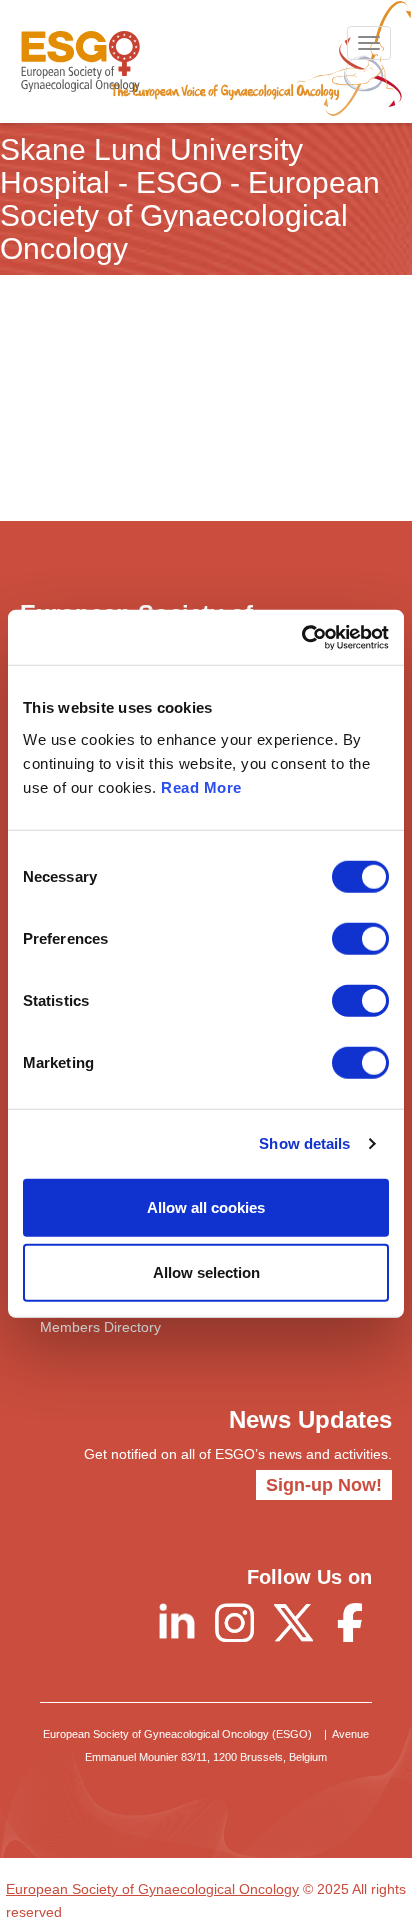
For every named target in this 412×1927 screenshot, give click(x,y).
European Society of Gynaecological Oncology (152, 1889)
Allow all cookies (206, 1206)
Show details (304, 1143)
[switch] (360, 938)
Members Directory (100, 1327)
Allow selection (206, 1272)
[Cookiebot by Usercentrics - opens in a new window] (301, 637)
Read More (201, 786)
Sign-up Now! (324, 1485)
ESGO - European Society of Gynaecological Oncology (80, 61)
